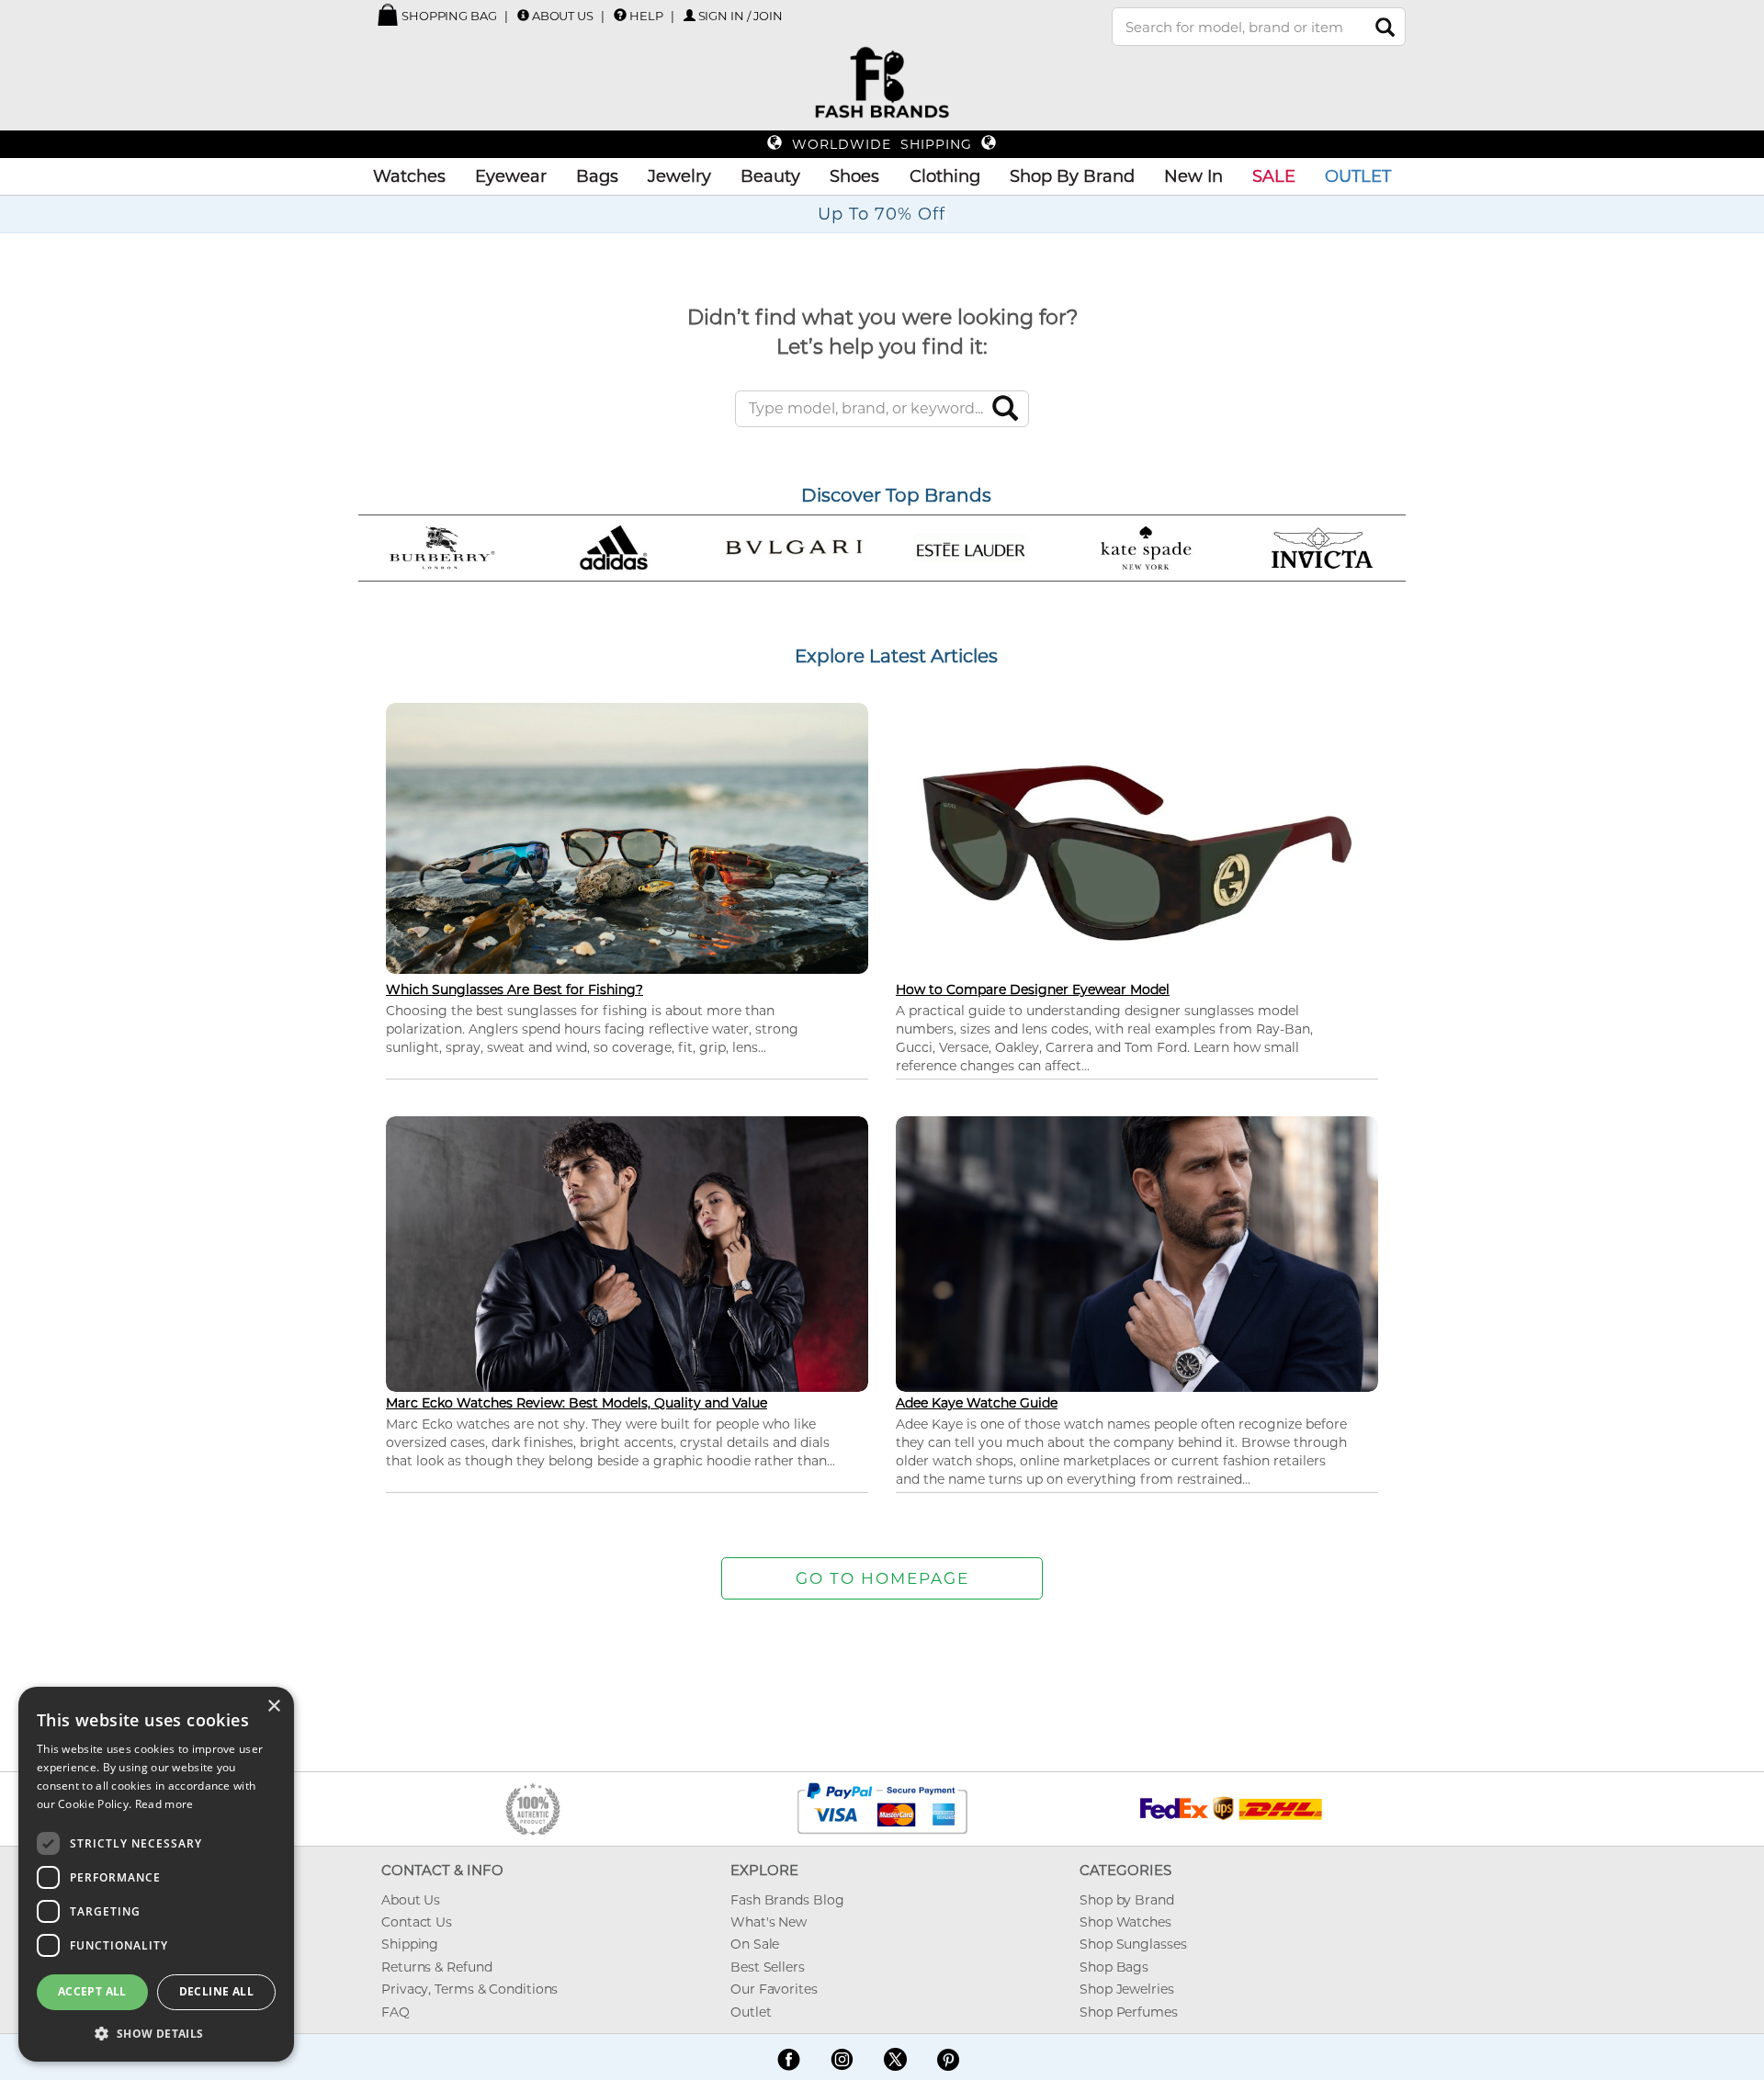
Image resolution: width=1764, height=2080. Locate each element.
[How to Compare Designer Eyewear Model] (1137, 852)
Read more (164, 1804)
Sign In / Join (741, 16)
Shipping (410, 1944)
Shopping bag (448, 16)
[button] (156, 2033)
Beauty (770, 176)
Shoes (854, 176)
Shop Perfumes (1129, 2012)
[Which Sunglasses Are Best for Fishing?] (627, 837)
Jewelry (679, 176)
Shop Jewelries (1127, 1989)
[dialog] (156, 1874)
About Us (563, 16)
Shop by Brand (1127, 1900)
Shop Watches (1125, 1922)
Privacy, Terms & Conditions (469, 1989)
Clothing (945, 176)
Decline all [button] (216, 1991)
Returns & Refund (436, 1967)
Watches (409, 176)
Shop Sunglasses (1133, 1944)
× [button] (273, 1707)
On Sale (755, 1944)
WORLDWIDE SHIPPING (882, 144)
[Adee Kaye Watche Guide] (1137, 1252)
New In (1193, 176)
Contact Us (417, 1922)
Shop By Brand (1072, 176)
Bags (597, 176)
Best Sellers (768, 1967)
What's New (769, 1922)
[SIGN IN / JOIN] (690, 15)
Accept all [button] (92, 1991)
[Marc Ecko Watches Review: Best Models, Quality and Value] (627, 1252)
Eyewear (511, 176)
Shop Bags (1114, 1967)
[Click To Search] (1385, 27)
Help (646, 16)
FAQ (396, 2012)
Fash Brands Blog (787, 1900)
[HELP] (620, 15)
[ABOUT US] (523, 15)
